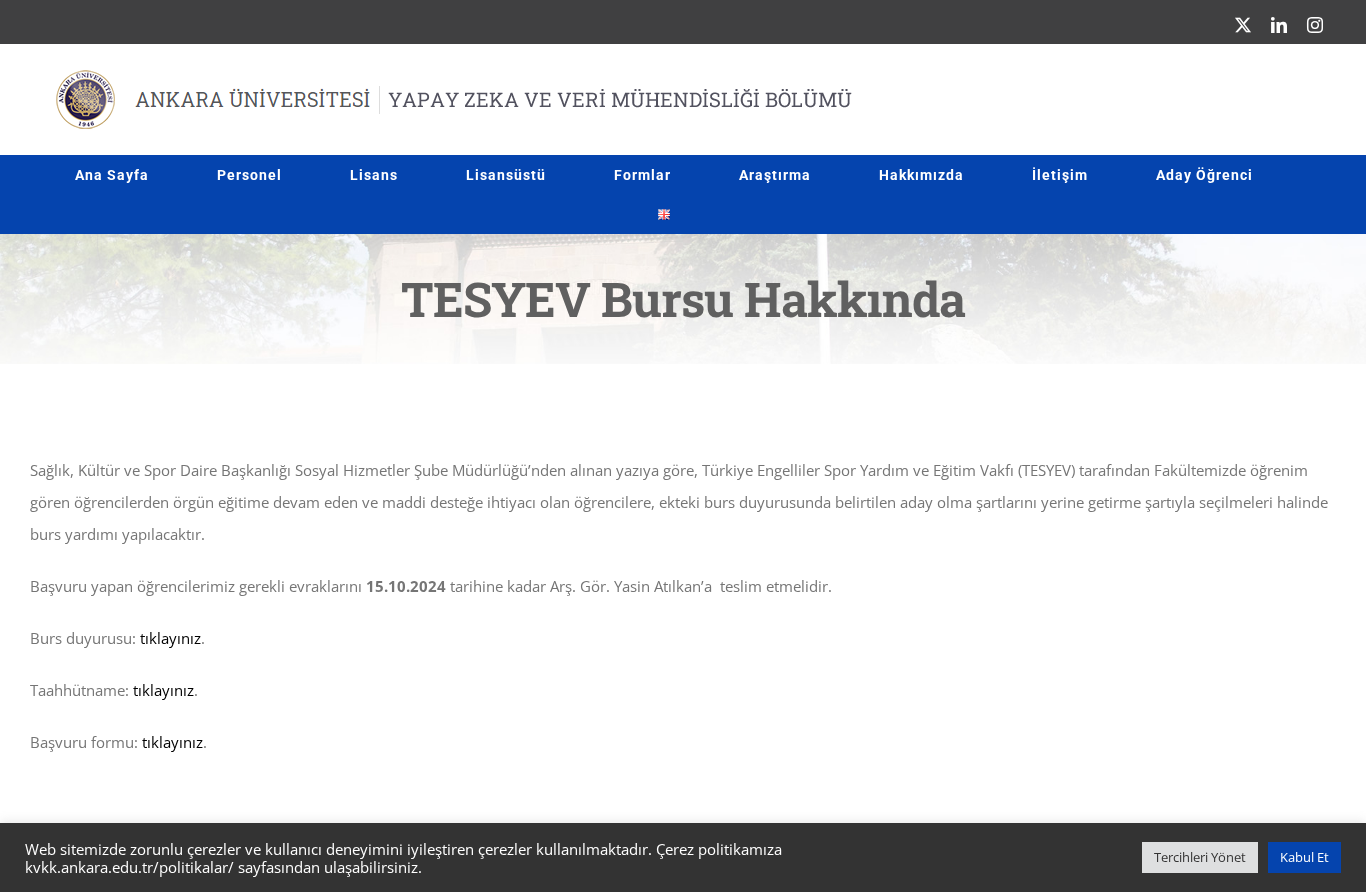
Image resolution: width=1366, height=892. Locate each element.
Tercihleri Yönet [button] (1200, 857)
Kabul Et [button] (1304, 857)
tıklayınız (170, 638)
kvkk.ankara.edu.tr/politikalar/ (129, 867)
